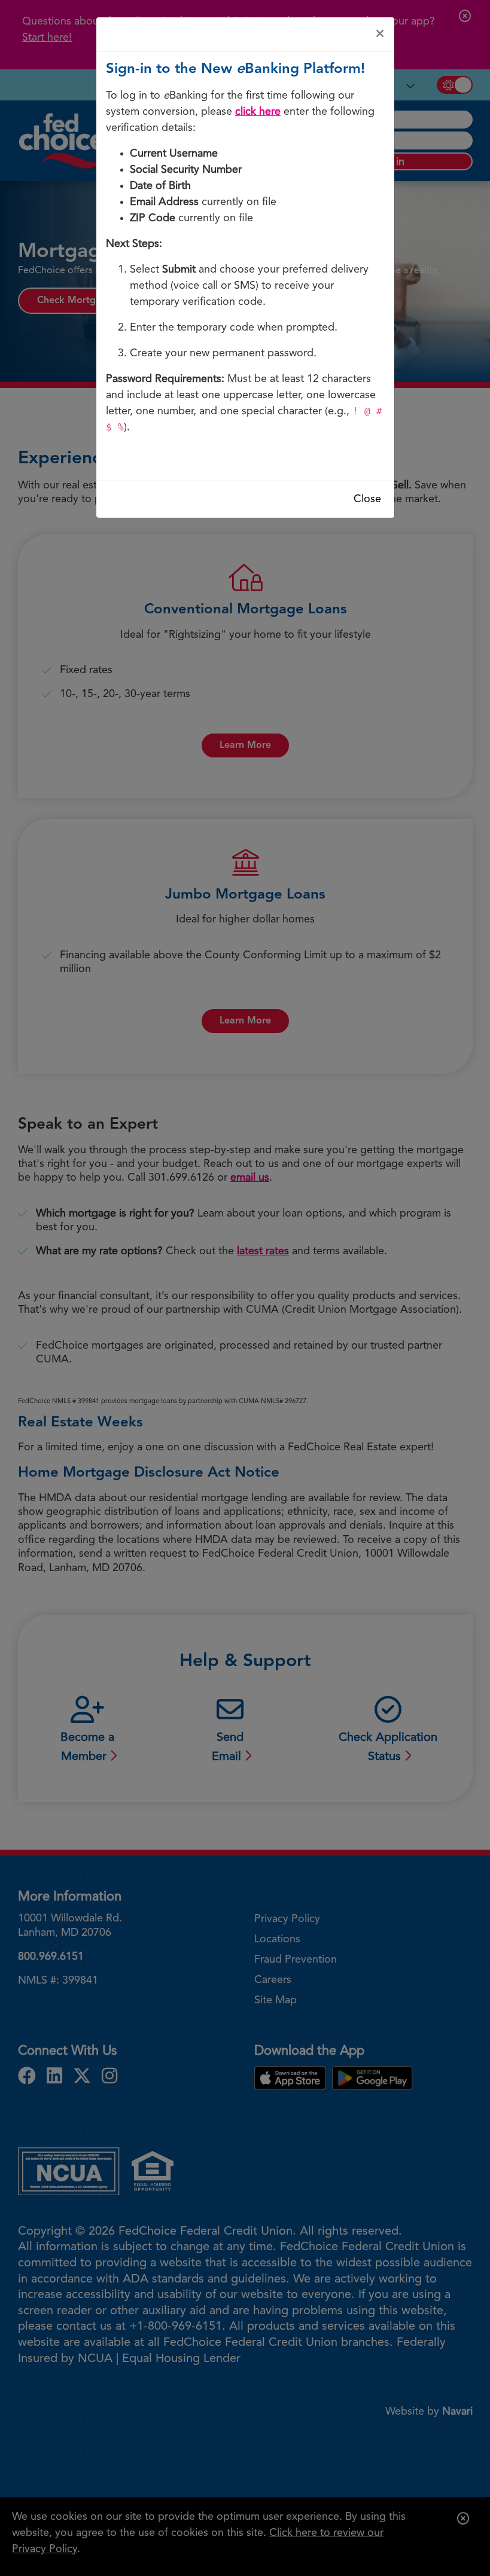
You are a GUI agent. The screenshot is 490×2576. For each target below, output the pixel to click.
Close (367, 499)
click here (258, 112)
